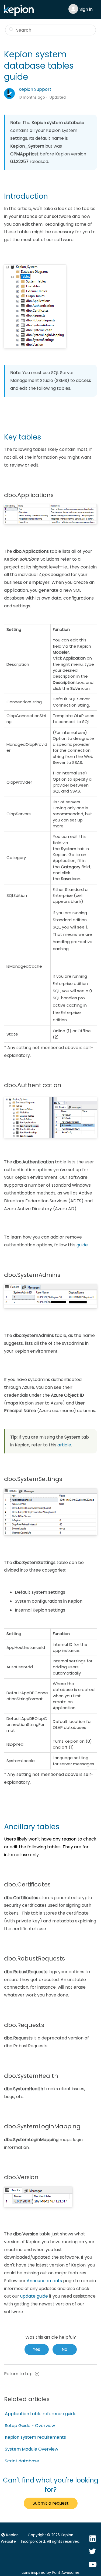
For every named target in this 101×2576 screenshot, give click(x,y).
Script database (22, 2461)
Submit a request (51, 2503)
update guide (34, 2296)
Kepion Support (35, 89)
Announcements (44, 2281)
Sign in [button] (86, 9)
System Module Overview (32, 2449)
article (64, 1445)
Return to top (19, 2374)
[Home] (20, 14)
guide (82, 1245)
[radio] (37, 2349)
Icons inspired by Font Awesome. (50, 2573)
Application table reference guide (41, 2414)
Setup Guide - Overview (30, 2426)
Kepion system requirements (35, 2437)
